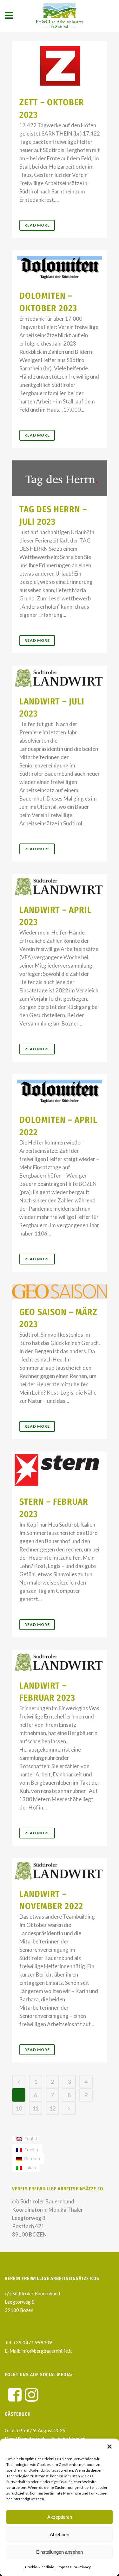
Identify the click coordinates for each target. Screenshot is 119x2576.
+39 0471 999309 (33, 2342)
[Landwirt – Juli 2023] (60, 677)
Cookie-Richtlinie (40, 2567)
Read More (37, 225)
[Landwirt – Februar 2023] (60, 1661)
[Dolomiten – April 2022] (60, 1090)
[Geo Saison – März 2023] (60, 1291)
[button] (109, 2446)
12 (52, 2108)
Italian (30, 2168)
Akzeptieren (60, 2517)
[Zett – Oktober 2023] (60, 65)
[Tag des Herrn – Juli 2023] (60, 478)
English (31, 2139)
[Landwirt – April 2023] (60, 885)
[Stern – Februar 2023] (60, 1470)
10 (19, 2108)
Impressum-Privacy (74, 2567)
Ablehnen (60, 2534)
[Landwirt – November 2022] (60, 1869)
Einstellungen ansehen (60, 2552)
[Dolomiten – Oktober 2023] (60, 267)
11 (36, 2108)
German (32, 2159)
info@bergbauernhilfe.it (46, 2351)
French (31, 2150)
